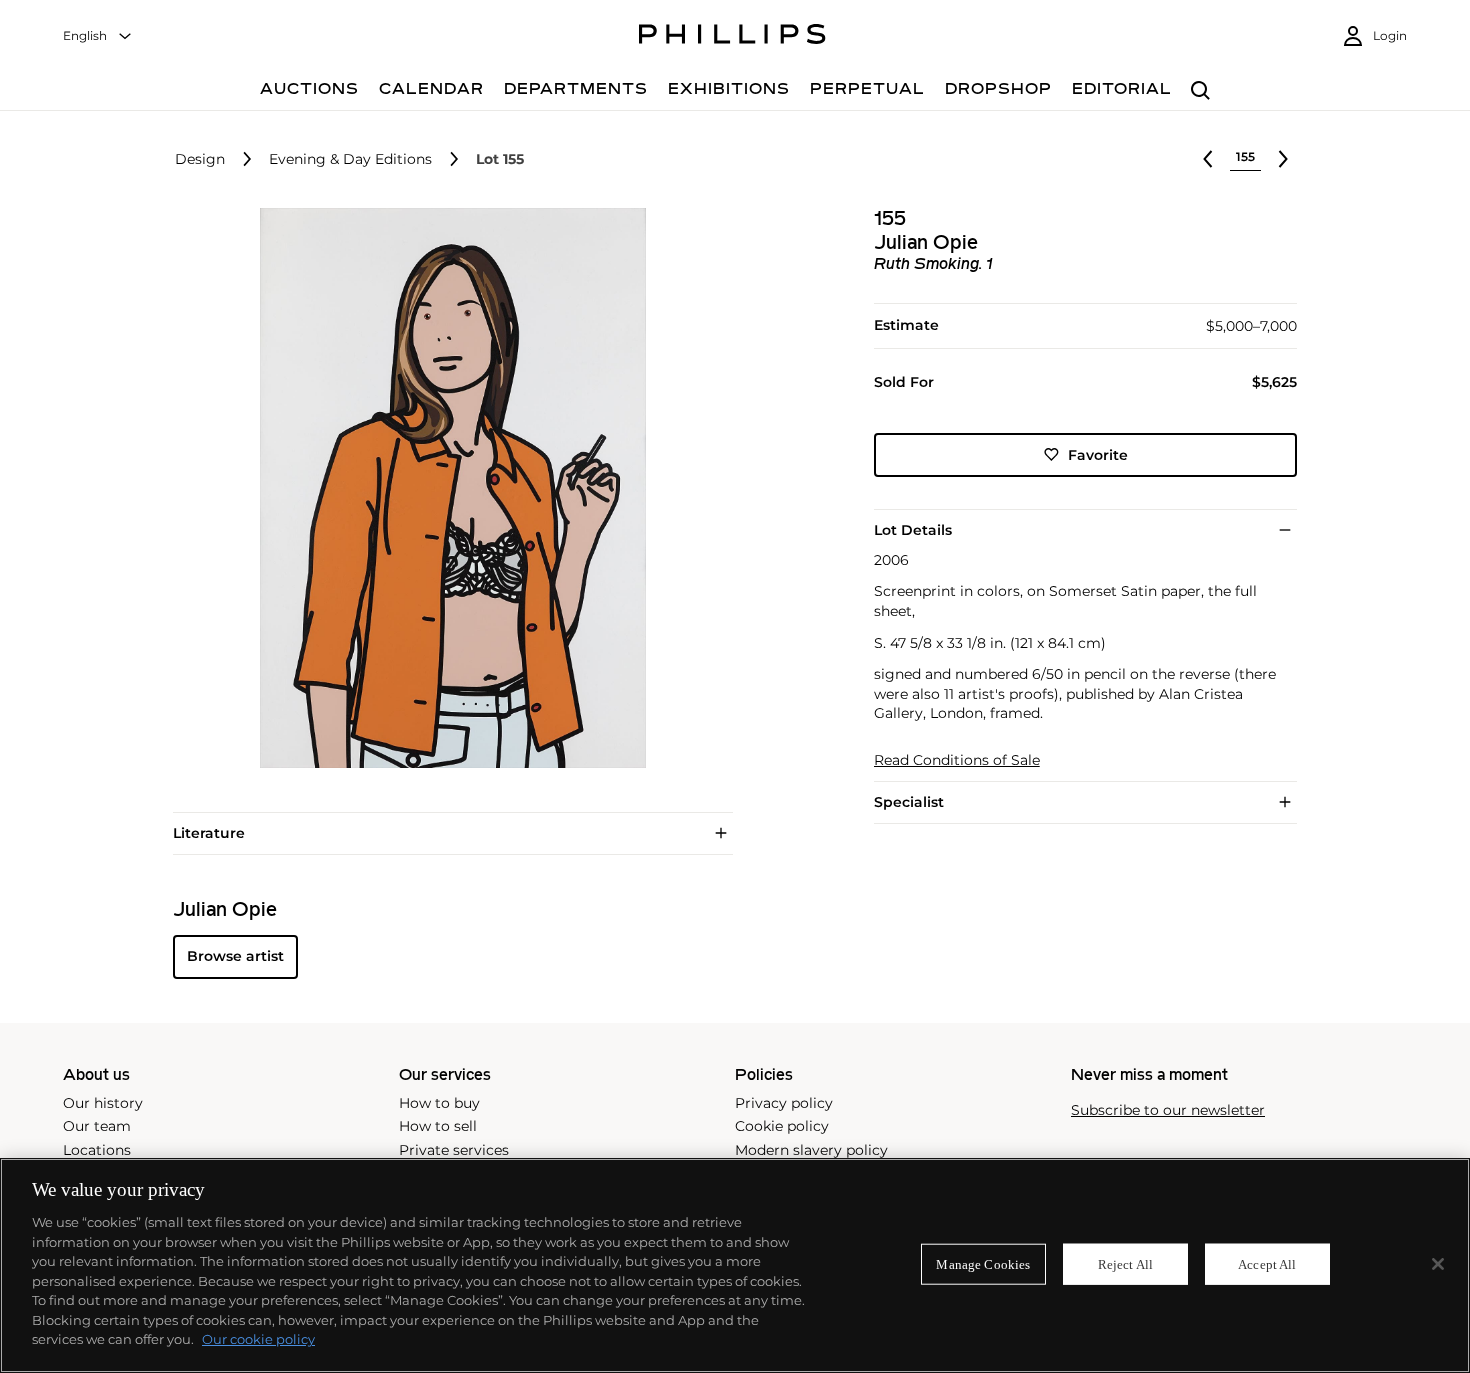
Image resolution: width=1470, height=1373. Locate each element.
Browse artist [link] (235, 956)
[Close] (1438, 1264)
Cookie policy (782, 1126)
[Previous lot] (1208, 159)
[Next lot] (1283, 159)
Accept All (1267, 1263)
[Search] (1200, 91)
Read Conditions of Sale (957, 760)
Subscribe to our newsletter (1168, 1110)
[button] (447, 488)
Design (200, 159)
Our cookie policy (258, 1339)
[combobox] (98, 36)
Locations (97, 1150)
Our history (103, 1103)
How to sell (438, 1126)
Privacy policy (784, 1103)
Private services (454, 1150)
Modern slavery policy (811, 1150)
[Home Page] (732, 37)
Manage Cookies (983, 1263)
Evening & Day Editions (350, 159)
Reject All (1125, 1263)
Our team (97, 1126)
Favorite (1098, 454)
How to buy (439, 1103)
